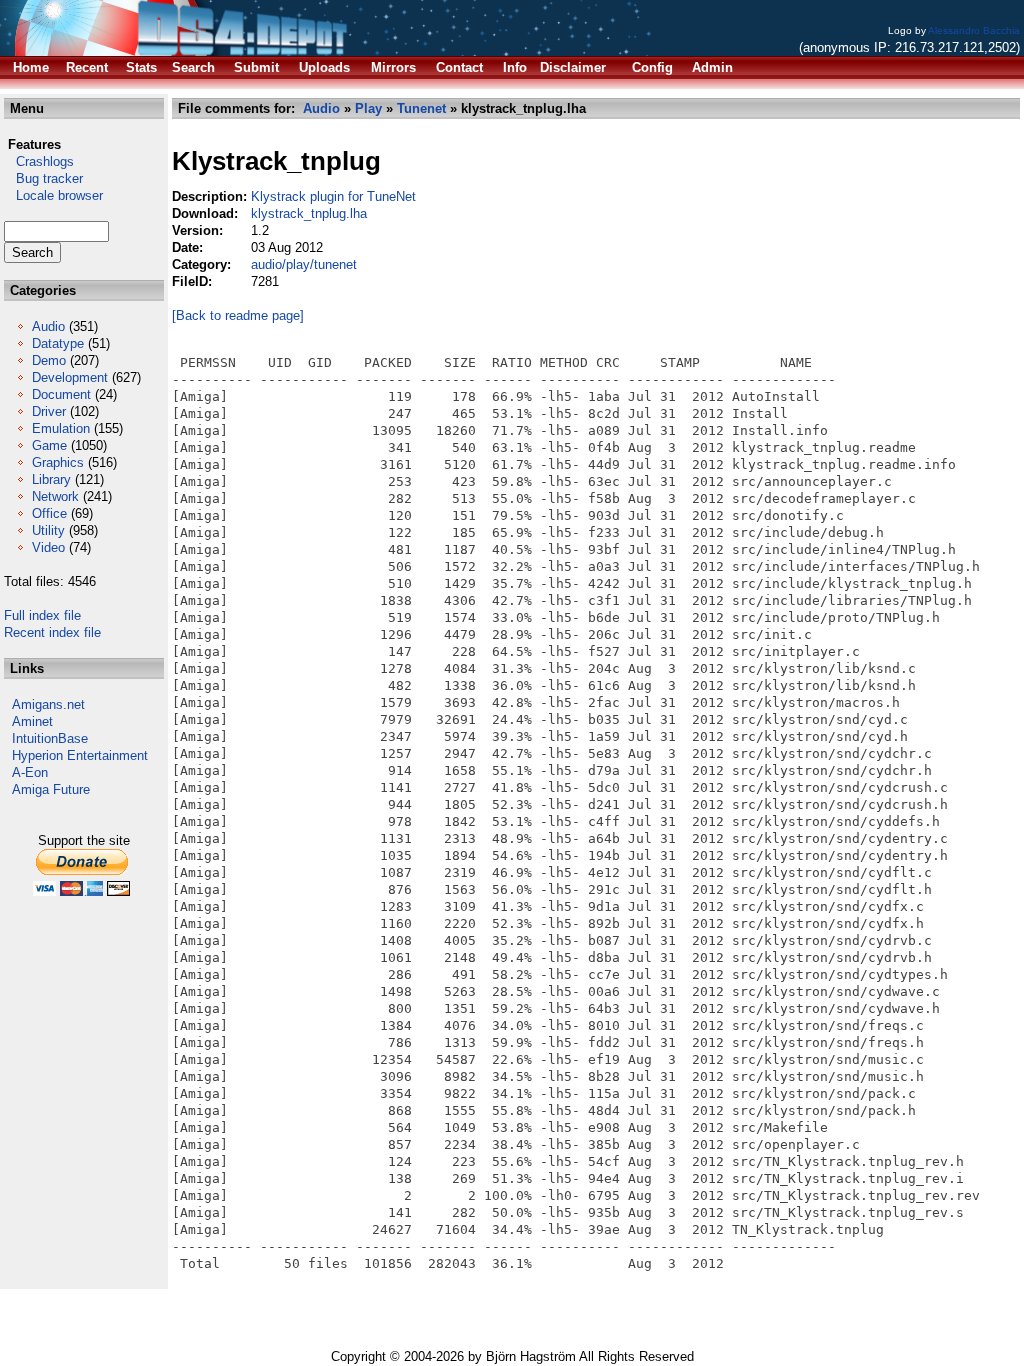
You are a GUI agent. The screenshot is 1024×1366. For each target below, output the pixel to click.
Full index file (42, 615)
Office (49, 513)
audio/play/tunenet (304, 264)
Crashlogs (39, 161)
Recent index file (52, 632)
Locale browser (53, 195)
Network (55, 496)
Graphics (58, 462)
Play (368, 108)
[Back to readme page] (238, 315)
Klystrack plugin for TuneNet (333, 196)
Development (70, 377)
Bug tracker (43, 178)
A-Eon (30, 772)
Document (61, 394)
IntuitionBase (50, 738)
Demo (49, 360)
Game (49, 445)
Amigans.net (48, 704)
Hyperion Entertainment (80, 755)
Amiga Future (51, 789)
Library (51, 479)
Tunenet (421, 108)
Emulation (61, 428)
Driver (49, 411)
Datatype (58, 343)
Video (48, 547)
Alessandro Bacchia (974, 30)
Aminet (32, 721)
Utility (48, 530)
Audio (48, 326)
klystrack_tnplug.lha (309, 213)
